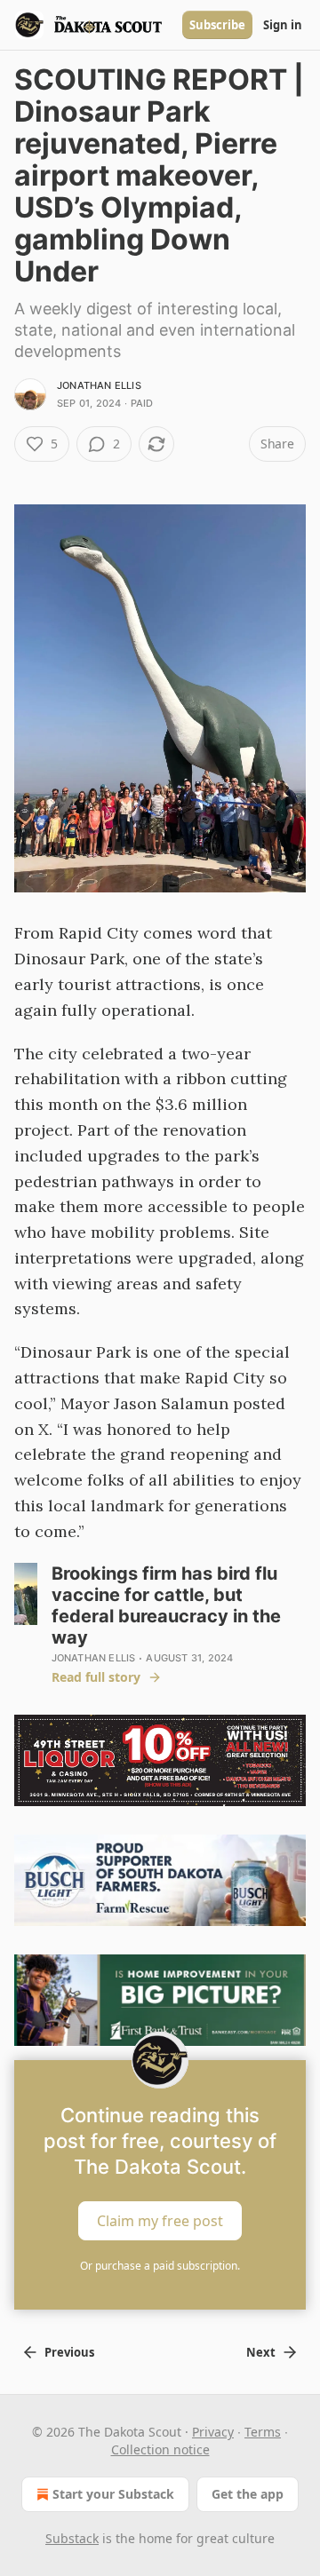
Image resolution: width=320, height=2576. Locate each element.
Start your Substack (113, 2494)
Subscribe (217, 25)
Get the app (248, 2494)
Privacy (213, 2432)
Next (261, 2352)
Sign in (283, 25)
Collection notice (160, 2449)
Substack (72, 2538)
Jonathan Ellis (99, 385)
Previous (69, 2352)
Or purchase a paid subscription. (160, 2266)
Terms (263, 2432)
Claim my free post (160, 2221)
